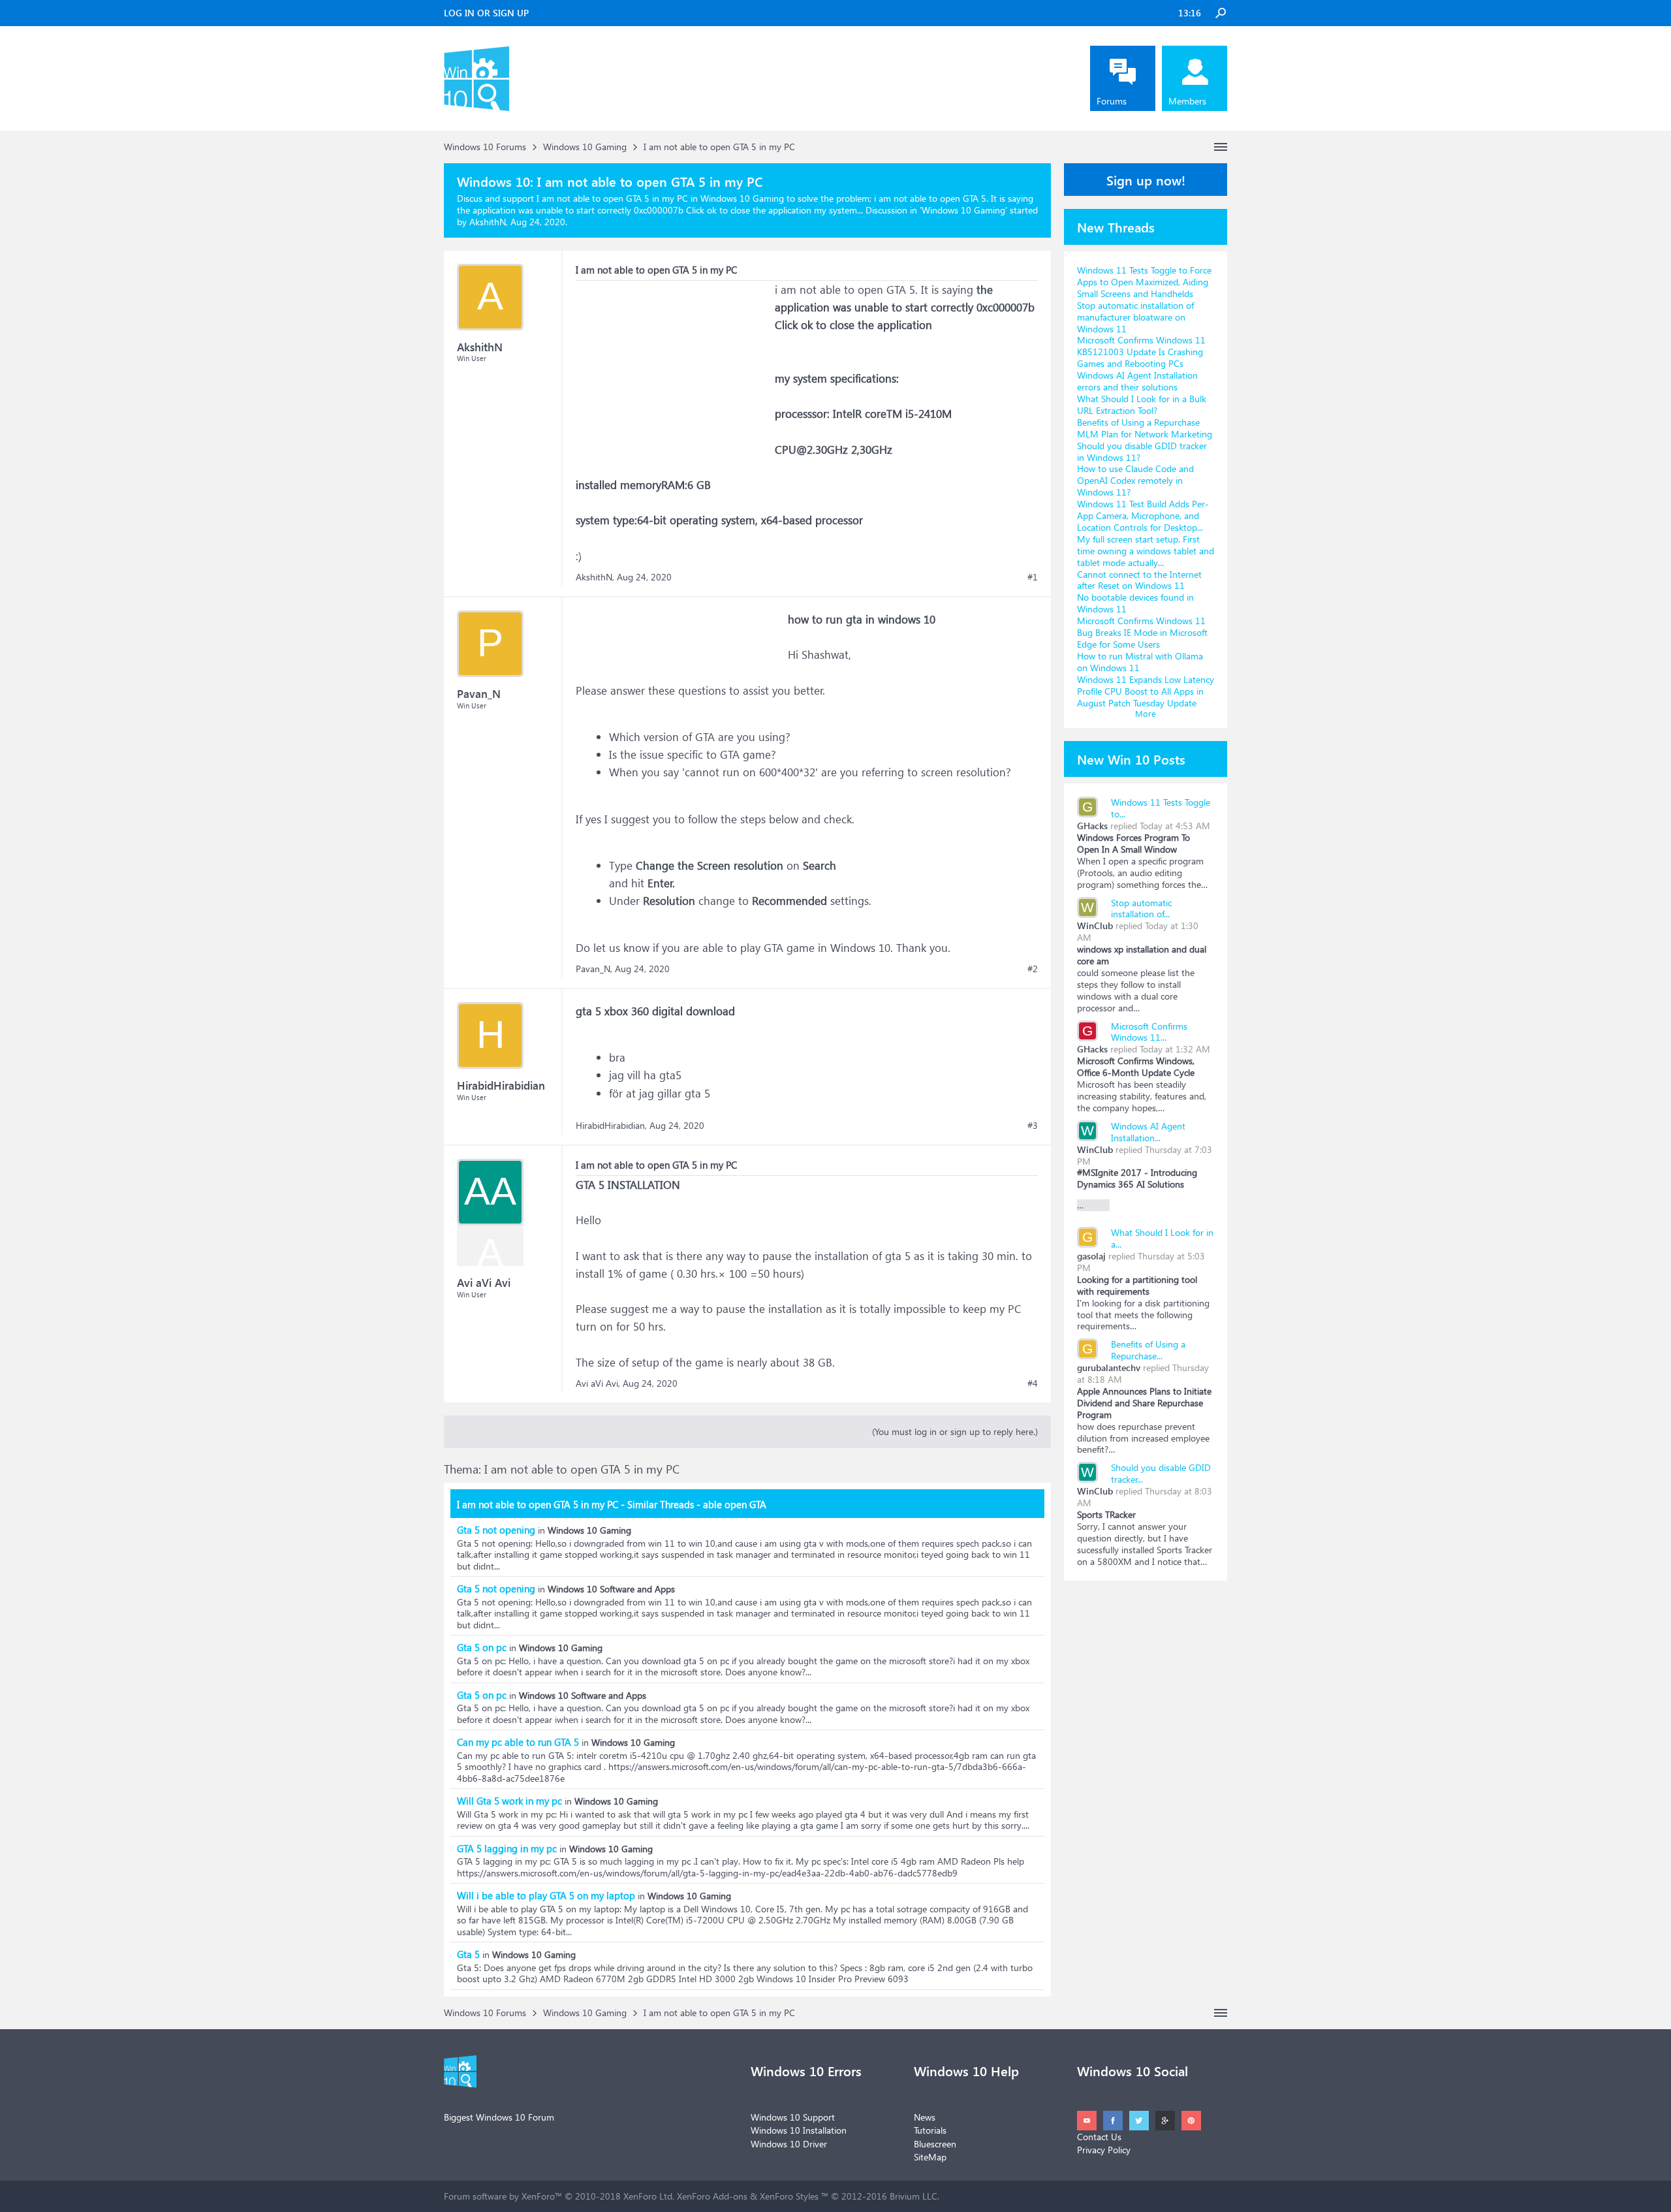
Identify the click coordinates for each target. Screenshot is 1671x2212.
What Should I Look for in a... (1162, 1238)
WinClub (1095, 925)
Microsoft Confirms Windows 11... (1149, 1032)
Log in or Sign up (486, 13)
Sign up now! (1146, 180)
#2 (1033, 969)
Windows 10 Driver (789, 2144)
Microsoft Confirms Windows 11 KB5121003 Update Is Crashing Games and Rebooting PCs (1141, 352)
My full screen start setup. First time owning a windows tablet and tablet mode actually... (1146, 551)
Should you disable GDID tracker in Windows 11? (1142, 451)
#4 (1033, 1383)
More (1146, 713)
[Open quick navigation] (1221, 147)
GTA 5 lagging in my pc (507, 1848)
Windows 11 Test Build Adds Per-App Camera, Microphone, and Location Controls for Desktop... (1143, 515)
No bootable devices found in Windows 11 (1135, 603)
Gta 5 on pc (482, 1647)
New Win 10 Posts (1131, 759)
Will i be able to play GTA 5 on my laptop (546, 1895)
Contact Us (1099, 2137)
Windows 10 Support (793, 2117)
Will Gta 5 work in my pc (509, 1801)
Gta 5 (468, 1954)
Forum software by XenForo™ (559, 2196)
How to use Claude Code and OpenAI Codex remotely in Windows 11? (1135, 480)
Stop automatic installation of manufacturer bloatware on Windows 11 (1135, 317)
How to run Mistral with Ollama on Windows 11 (1140, 662)
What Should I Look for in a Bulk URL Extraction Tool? (1142, 404)
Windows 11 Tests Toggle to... (1161, 808)
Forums (1112, 101)
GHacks (1092, 826)
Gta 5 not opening (496, 1530)
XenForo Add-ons (712, 2196)
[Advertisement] (674, 362)
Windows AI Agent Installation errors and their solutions (1137, 381)
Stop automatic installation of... (1141, 909)
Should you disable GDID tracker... (1161, 1473)
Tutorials (930, 2130)
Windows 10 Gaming (963, 210)
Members (1187, 101)
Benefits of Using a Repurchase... (1148, 1350)
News (925, 2117)
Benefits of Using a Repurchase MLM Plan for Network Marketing (1145, 428)
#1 (1033, 577)
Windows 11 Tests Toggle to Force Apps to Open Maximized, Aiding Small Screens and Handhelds (1144, 282)
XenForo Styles (789, 2196)
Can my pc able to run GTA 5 (518, 1742)
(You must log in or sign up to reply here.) (955, 1431)
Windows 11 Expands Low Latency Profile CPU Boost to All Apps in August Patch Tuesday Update (1146, 691)
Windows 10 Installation (799, 2130)
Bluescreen (935, 2144)
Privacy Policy (1104, 2150)
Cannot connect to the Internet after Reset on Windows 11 (1139, 580)
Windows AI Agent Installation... (1148, 1132)
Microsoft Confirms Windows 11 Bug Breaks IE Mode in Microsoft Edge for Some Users (1142, 632)
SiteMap (930, 2157)
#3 (1033, 1126)
